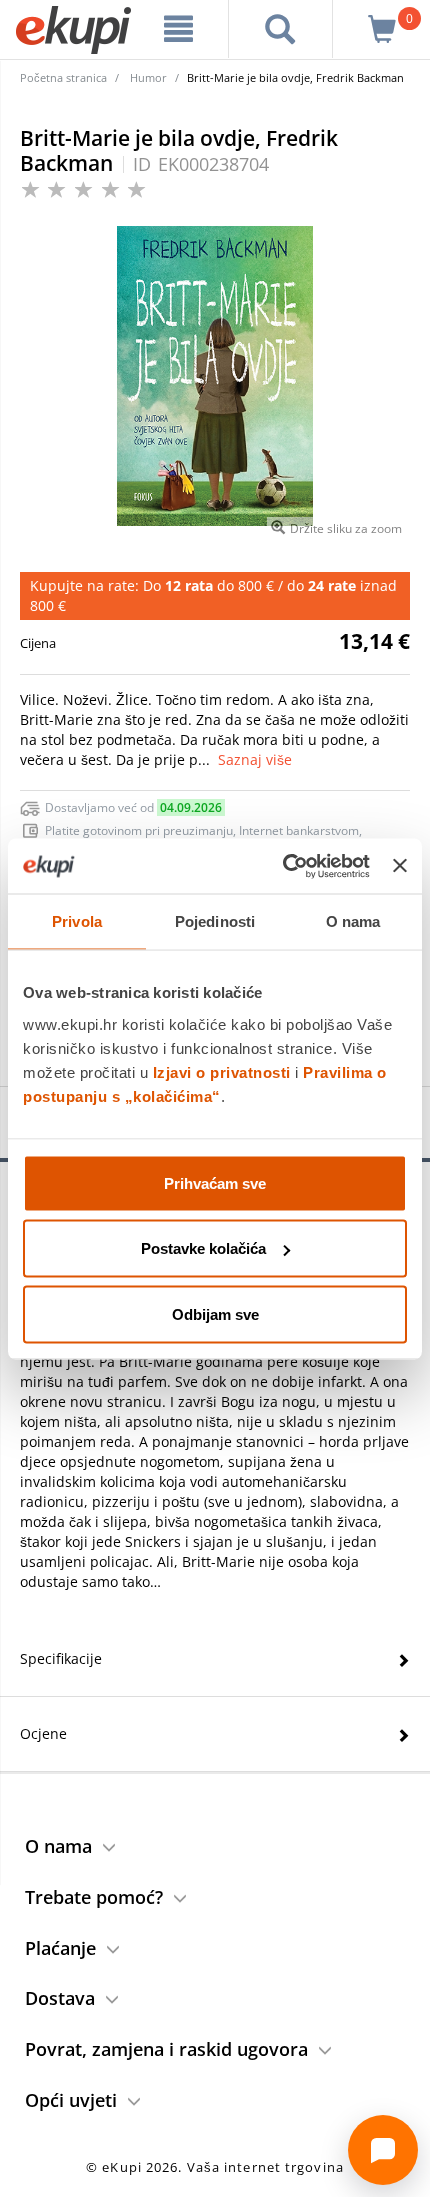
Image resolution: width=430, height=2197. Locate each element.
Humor (148, 77)
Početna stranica (63, 77)
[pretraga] (280, 29)
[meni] (179, 29)
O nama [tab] (353, 921)
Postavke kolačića (203, 1248)
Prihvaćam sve (215, 1182)
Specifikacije (61, 1658)
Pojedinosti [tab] (215, 921)
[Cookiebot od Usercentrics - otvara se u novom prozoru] (283, 866)
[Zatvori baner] (400, 866)
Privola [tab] (77, 921)
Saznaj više (255, 759)
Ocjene (43, 1733)
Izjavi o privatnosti (222, 1071)
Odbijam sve (215, 1313)
